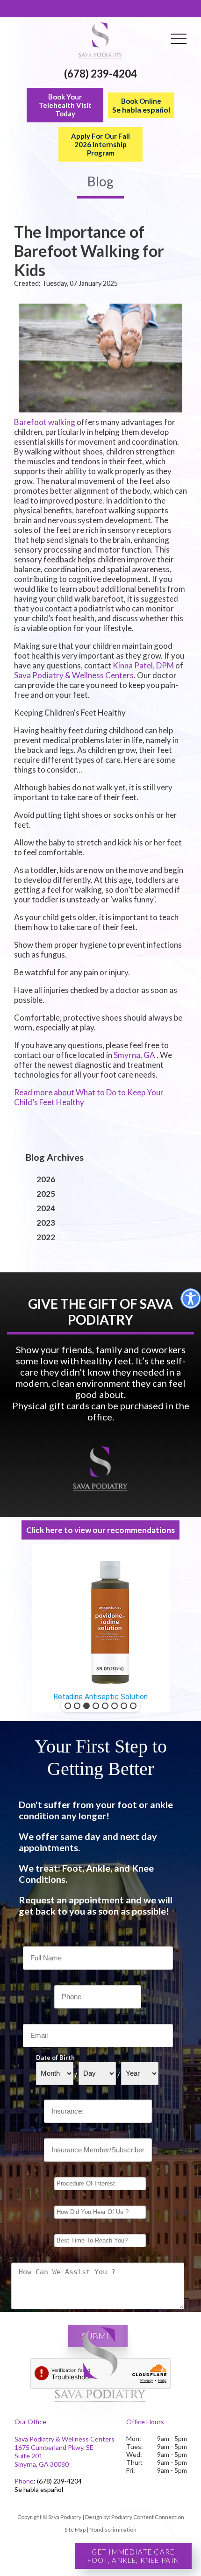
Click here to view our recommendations (100, 1530)
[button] (68, 1706)
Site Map (75, 2530)
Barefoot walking (45, 422)
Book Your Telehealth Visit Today (65, 105)
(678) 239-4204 (100, 74)
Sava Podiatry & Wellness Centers (74, 675)
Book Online (141, 105)
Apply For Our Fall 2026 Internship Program (100, 144)
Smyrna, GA (134, 1055)
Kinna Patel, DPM (143, 665)
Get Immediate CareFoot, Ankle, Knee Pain (133, 2556)
